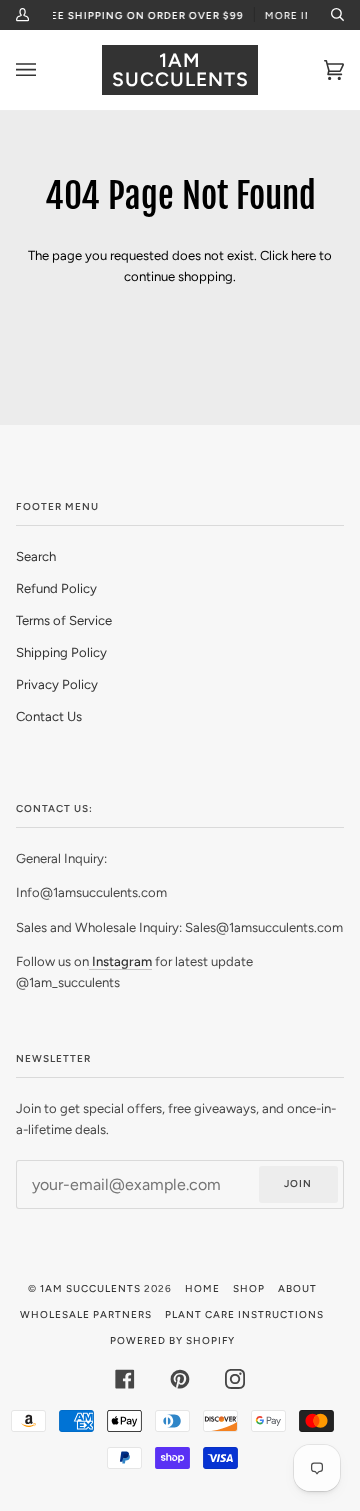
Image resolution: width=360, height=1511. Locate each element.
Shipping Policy (61, 652)
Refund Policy (56, 588)
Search (36, 556)
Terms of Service (64, 620)
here (303, 255)
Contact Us (49, 716)
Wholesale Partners (86, 1314)
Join (298, 1183)
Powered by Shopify (172, 1340)
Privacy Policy (57, 684)
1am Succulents (90, 1288)
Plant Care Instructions (244, 1314)
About (297, 1288)
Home (202, 1288)
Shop (249, 1288)
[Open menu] (46, 70)
